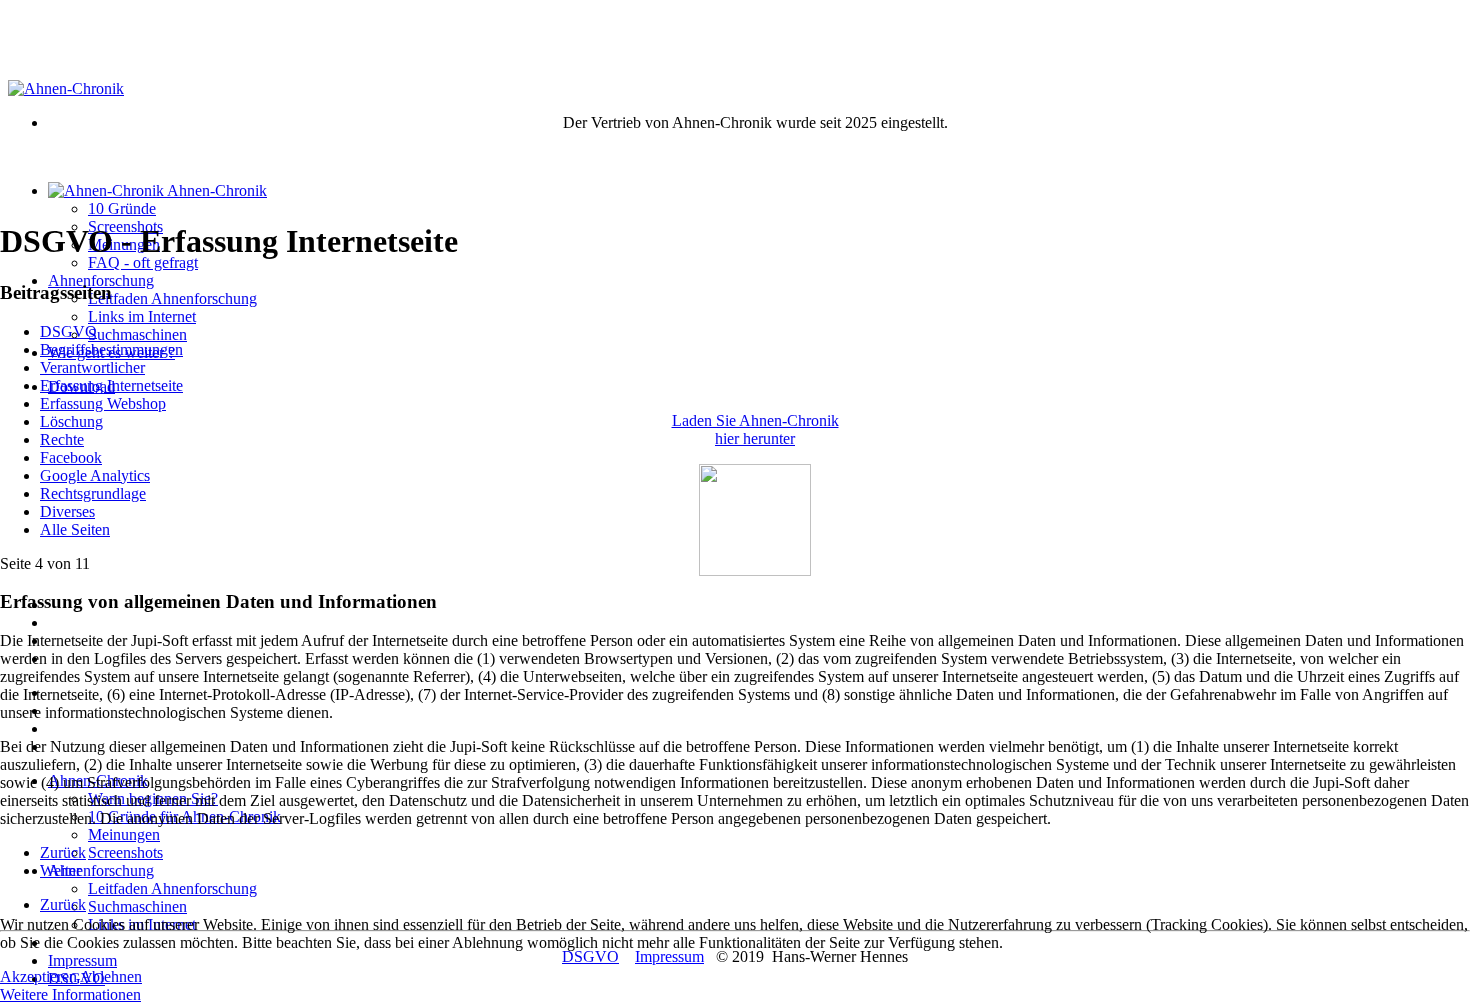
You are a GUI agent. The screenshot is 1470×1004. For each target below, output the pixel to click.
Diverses (67, 511)
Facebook (71, 457)
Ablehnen (111, 976)
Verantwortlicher (92, 367)
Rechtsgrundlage (93, 493)
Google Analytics (95, 475)
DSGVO (68, 331)
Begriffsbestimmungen (111, 349)
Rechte (62, 439)
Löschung (71, 421)
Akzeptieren (38, 976)
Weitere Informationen (70, 994)
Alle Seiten (75, 529)
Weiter (60, 870)
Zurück (63, 852)
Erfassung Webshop (103, 403)
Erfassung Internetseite (111, 385)
